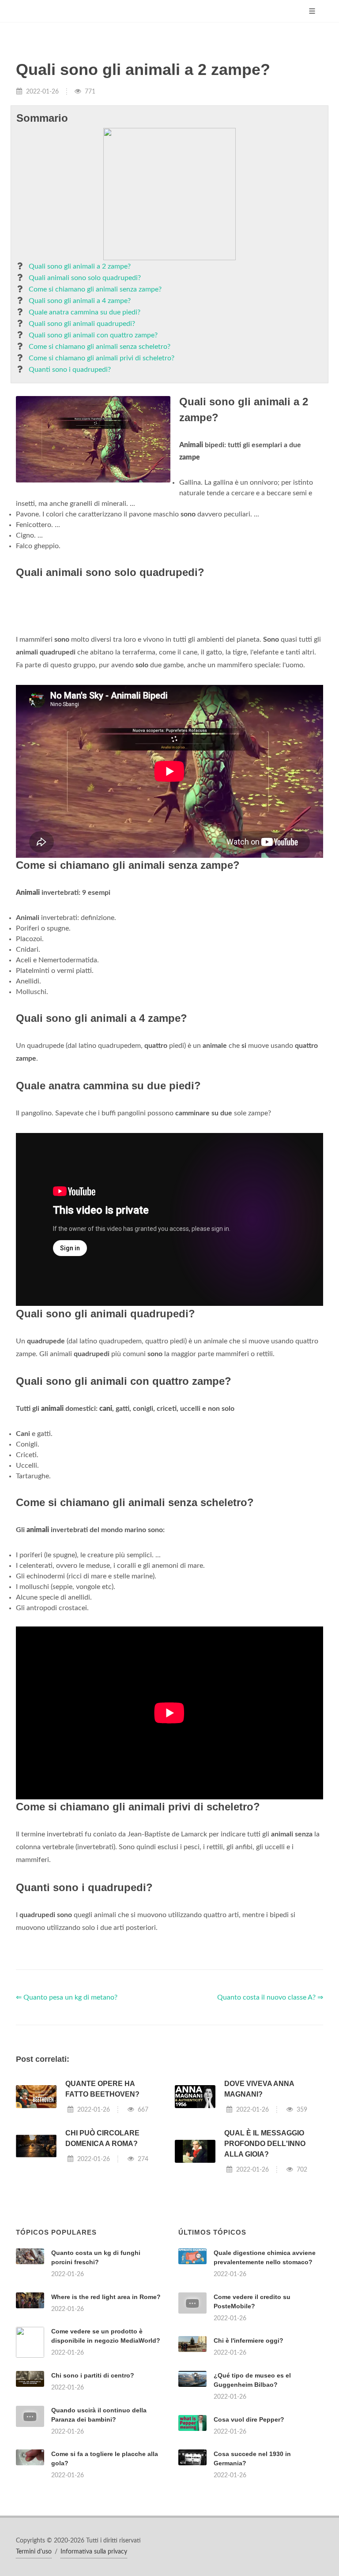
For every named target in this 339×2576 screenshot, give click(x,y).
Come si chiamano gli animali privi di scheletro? (102, 358)
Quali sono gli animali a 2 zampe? (80, 266)
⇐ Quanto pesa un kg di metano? (67, 1997)
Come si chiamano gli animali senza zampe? (95, 289)
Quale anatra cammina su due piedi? (85, 312)
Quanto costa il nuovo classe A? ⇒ (270, 1997)
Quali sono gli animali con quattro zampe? (93, 335)
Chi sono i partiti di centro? (93, 2375)
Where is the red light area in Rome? (106, 2297)
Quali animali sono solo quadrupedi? (85, 278)
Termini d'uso (34, 2552)
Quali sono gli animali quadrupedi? (82, 324)
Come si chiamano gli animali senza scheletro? (100, 347)
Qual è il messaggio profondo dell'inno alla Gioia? (265, 2144)
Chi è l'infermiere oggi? (249, 2340)
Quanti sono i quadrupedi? (70, 370)
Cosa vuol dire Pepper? (249, 2419)
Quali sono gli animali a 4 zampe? (80, 301)
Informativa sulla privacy (94, 2552)
